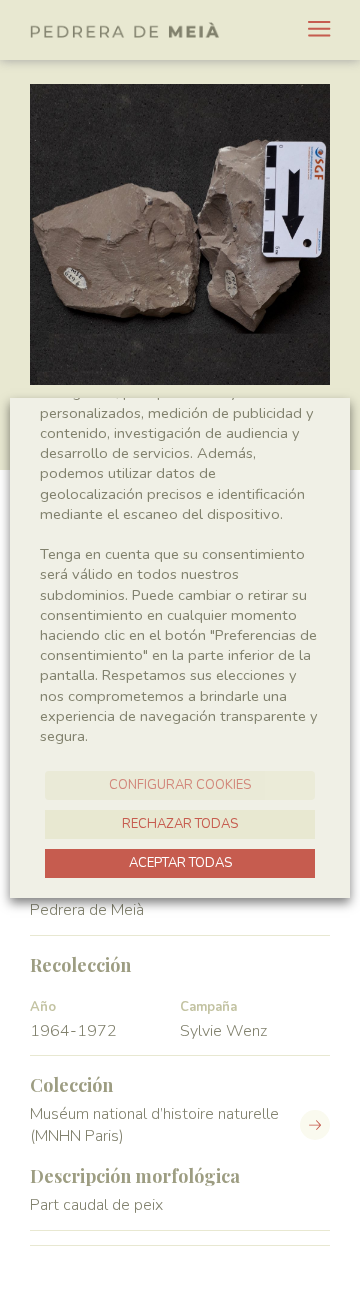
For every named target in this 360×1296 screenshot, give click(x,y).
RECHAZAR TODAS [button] (180, 824)
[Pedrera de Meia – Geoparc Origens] (125, 30)
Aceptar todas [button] (180, 863)
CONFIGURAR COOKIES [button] (180, 785)
